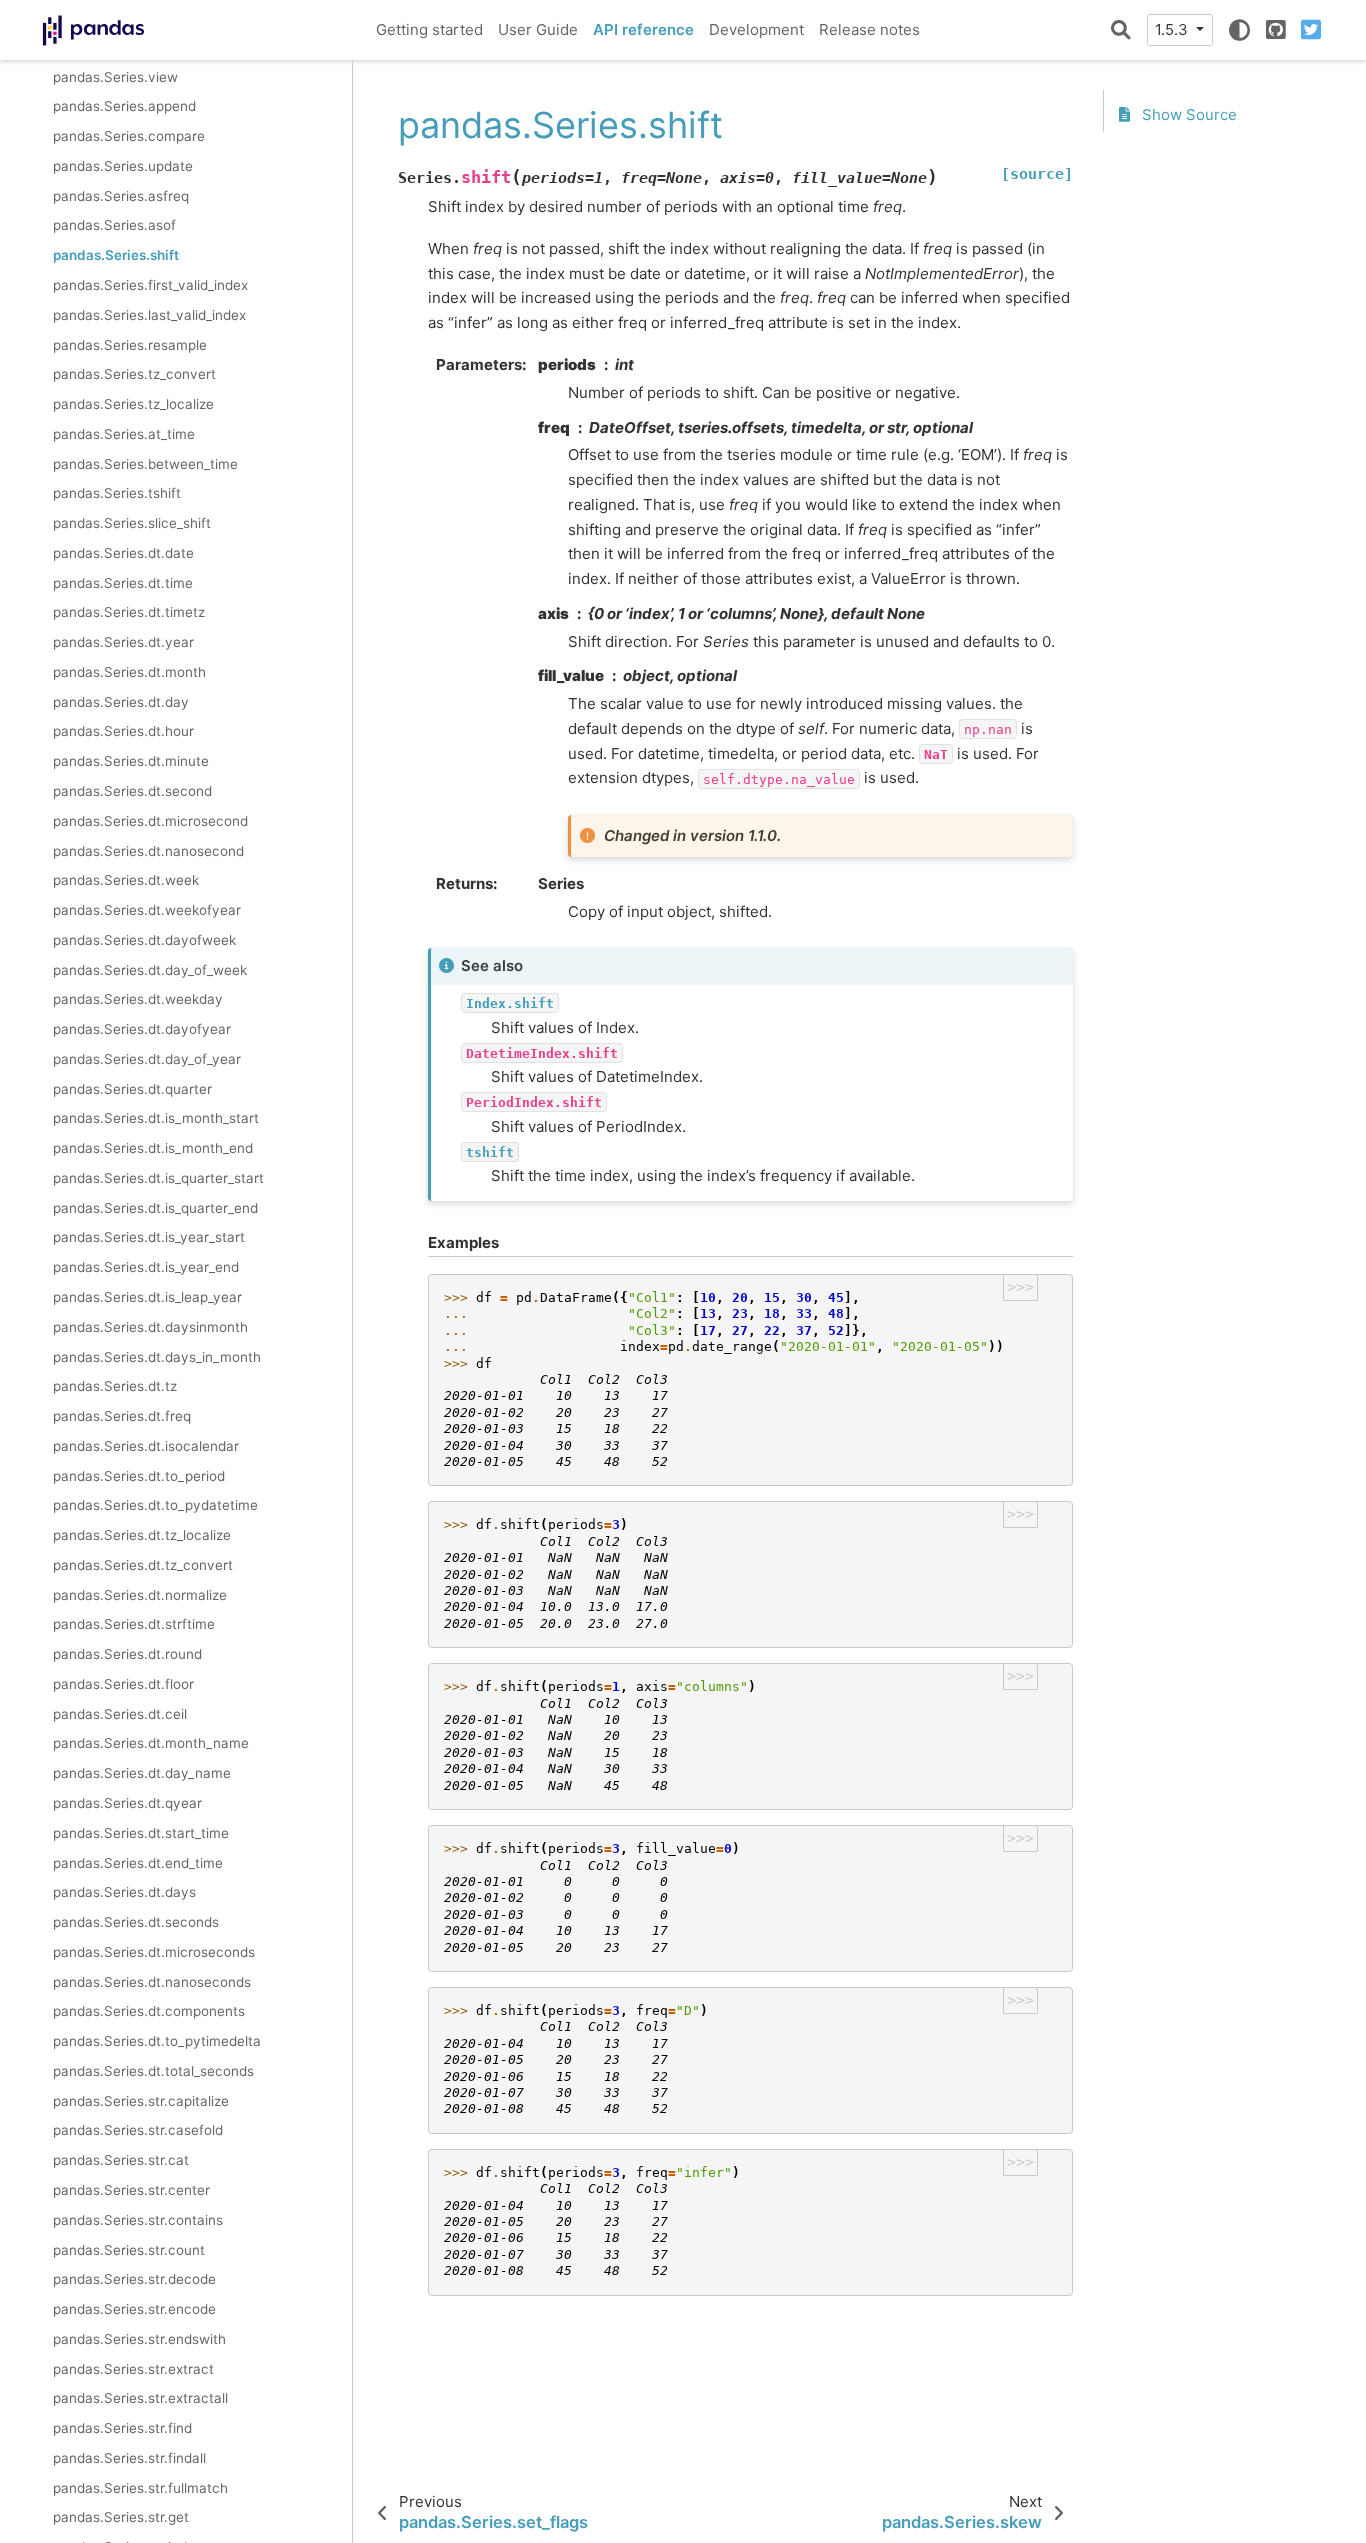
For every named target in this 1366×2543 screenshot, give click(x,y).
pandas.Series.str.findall (129, 2458)
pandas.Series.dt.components (149, 2012)
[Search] (1121, 30)
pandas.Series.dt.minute (131, 762)
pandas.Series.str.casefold (138, 2131)
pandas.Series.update (123, 166)
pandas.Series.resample (130, 345)
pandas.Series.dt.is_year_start (149, 1238)
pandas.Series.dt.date (123, 553)
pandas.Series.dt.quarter (132, 1089)
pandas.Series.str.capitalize (141, 2101)
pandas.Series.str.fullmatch (140, 2488)
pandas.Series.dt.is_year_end (146, 1268)
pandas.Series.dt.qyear (127, 1803)
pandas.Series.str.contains (138, 2220)
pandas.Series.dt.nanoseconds (152, 1982)
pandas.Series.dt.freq (122, 1416)
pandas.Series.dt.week (126, 881)
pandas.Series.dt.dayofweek (144, 940)
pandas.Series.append (124, 107)
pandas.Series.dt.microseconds (154, 1952)
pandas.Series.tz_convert (134, 375)
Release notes (869, 29)
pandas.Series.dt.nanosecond (148, 851)
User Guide (538, 29)
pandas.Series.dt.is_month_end (153, 1149)
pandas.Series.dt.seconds (136, 1922)
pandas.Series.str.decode (134, 2280)
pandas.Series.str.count (129, 2250)
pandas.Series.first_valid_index (150, 285)
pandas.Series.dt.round (127, 1655)
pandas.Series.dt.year (123, 643)
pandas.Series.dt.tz (115, 1387)
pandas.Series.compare (129, 137)
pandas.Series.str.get (121, 2518)
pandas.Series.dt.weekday (138, 1000)
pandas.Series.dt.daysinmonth (150, 1327)
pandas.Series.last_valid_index (149, 315)
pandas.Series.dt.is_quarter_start (158, 1178)
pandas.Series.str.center (131, 2190)
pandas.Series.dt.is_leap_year (147, 1297)
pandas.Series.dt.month (129, 672)
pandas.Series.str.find (122, 2429)
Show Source (1187, 115)
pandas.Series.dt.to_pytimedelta (157, 2042)
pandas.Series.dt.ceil (120, 1714)
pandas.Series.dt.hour (123, 732)
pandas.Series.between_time (145, 464)
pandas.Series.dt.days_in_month (157, 1357)
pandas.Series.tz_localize (133, 404)
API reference (643, 29)
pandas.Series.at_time (124, 434)
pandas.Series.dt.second (132, 791)
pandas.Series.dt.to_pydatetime (155, 1506)
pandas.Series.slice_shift (132, 524)
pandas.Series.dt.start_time (141, 1833)
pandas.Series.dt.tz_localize (142, 1536)
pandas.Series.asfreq (121, 196)
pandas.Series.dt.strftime (134, 1625)
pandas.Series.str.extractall (140, 2399)
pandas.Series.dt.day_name (142, 1774)
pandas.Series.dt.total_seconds (153, 2071)
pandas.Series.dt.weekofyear (147, 910)
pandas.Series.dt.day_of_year (147, 1059)
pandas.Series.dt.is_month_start (156, 1119)
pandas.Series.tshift (117, 494)
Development (756, 29)
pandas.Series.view (115, 77)
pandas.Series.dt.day (121, 702)
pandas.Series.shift (116, 256)
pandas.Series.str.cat (121, 2161)
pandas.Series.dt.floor (123, 1684)
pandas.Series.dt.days (124, 1893)
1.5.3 (1173, 29)
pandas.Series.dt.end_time (138, 1863)
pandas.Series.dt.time (123, 583)
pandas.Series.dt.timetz (129, 613)
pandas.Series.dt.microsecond (150, 821)
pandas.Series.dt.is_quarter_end (155, 1208)
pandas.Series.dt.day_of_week (150, 970)
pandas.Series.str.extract (133, 2369)
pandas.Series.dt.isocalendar (146, 1446)
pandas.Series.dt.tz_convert (143, 1565)
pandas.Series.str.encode (134, 2309)
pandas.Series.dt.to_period (139, 1476)
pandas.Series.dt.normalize (140, 1595)
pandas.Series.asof (114, 226)
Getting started (429, 29)
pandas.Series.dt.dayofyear (142, 1030)
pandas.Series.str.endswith (139, 2339)
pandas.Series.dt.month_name (151, 1744)
